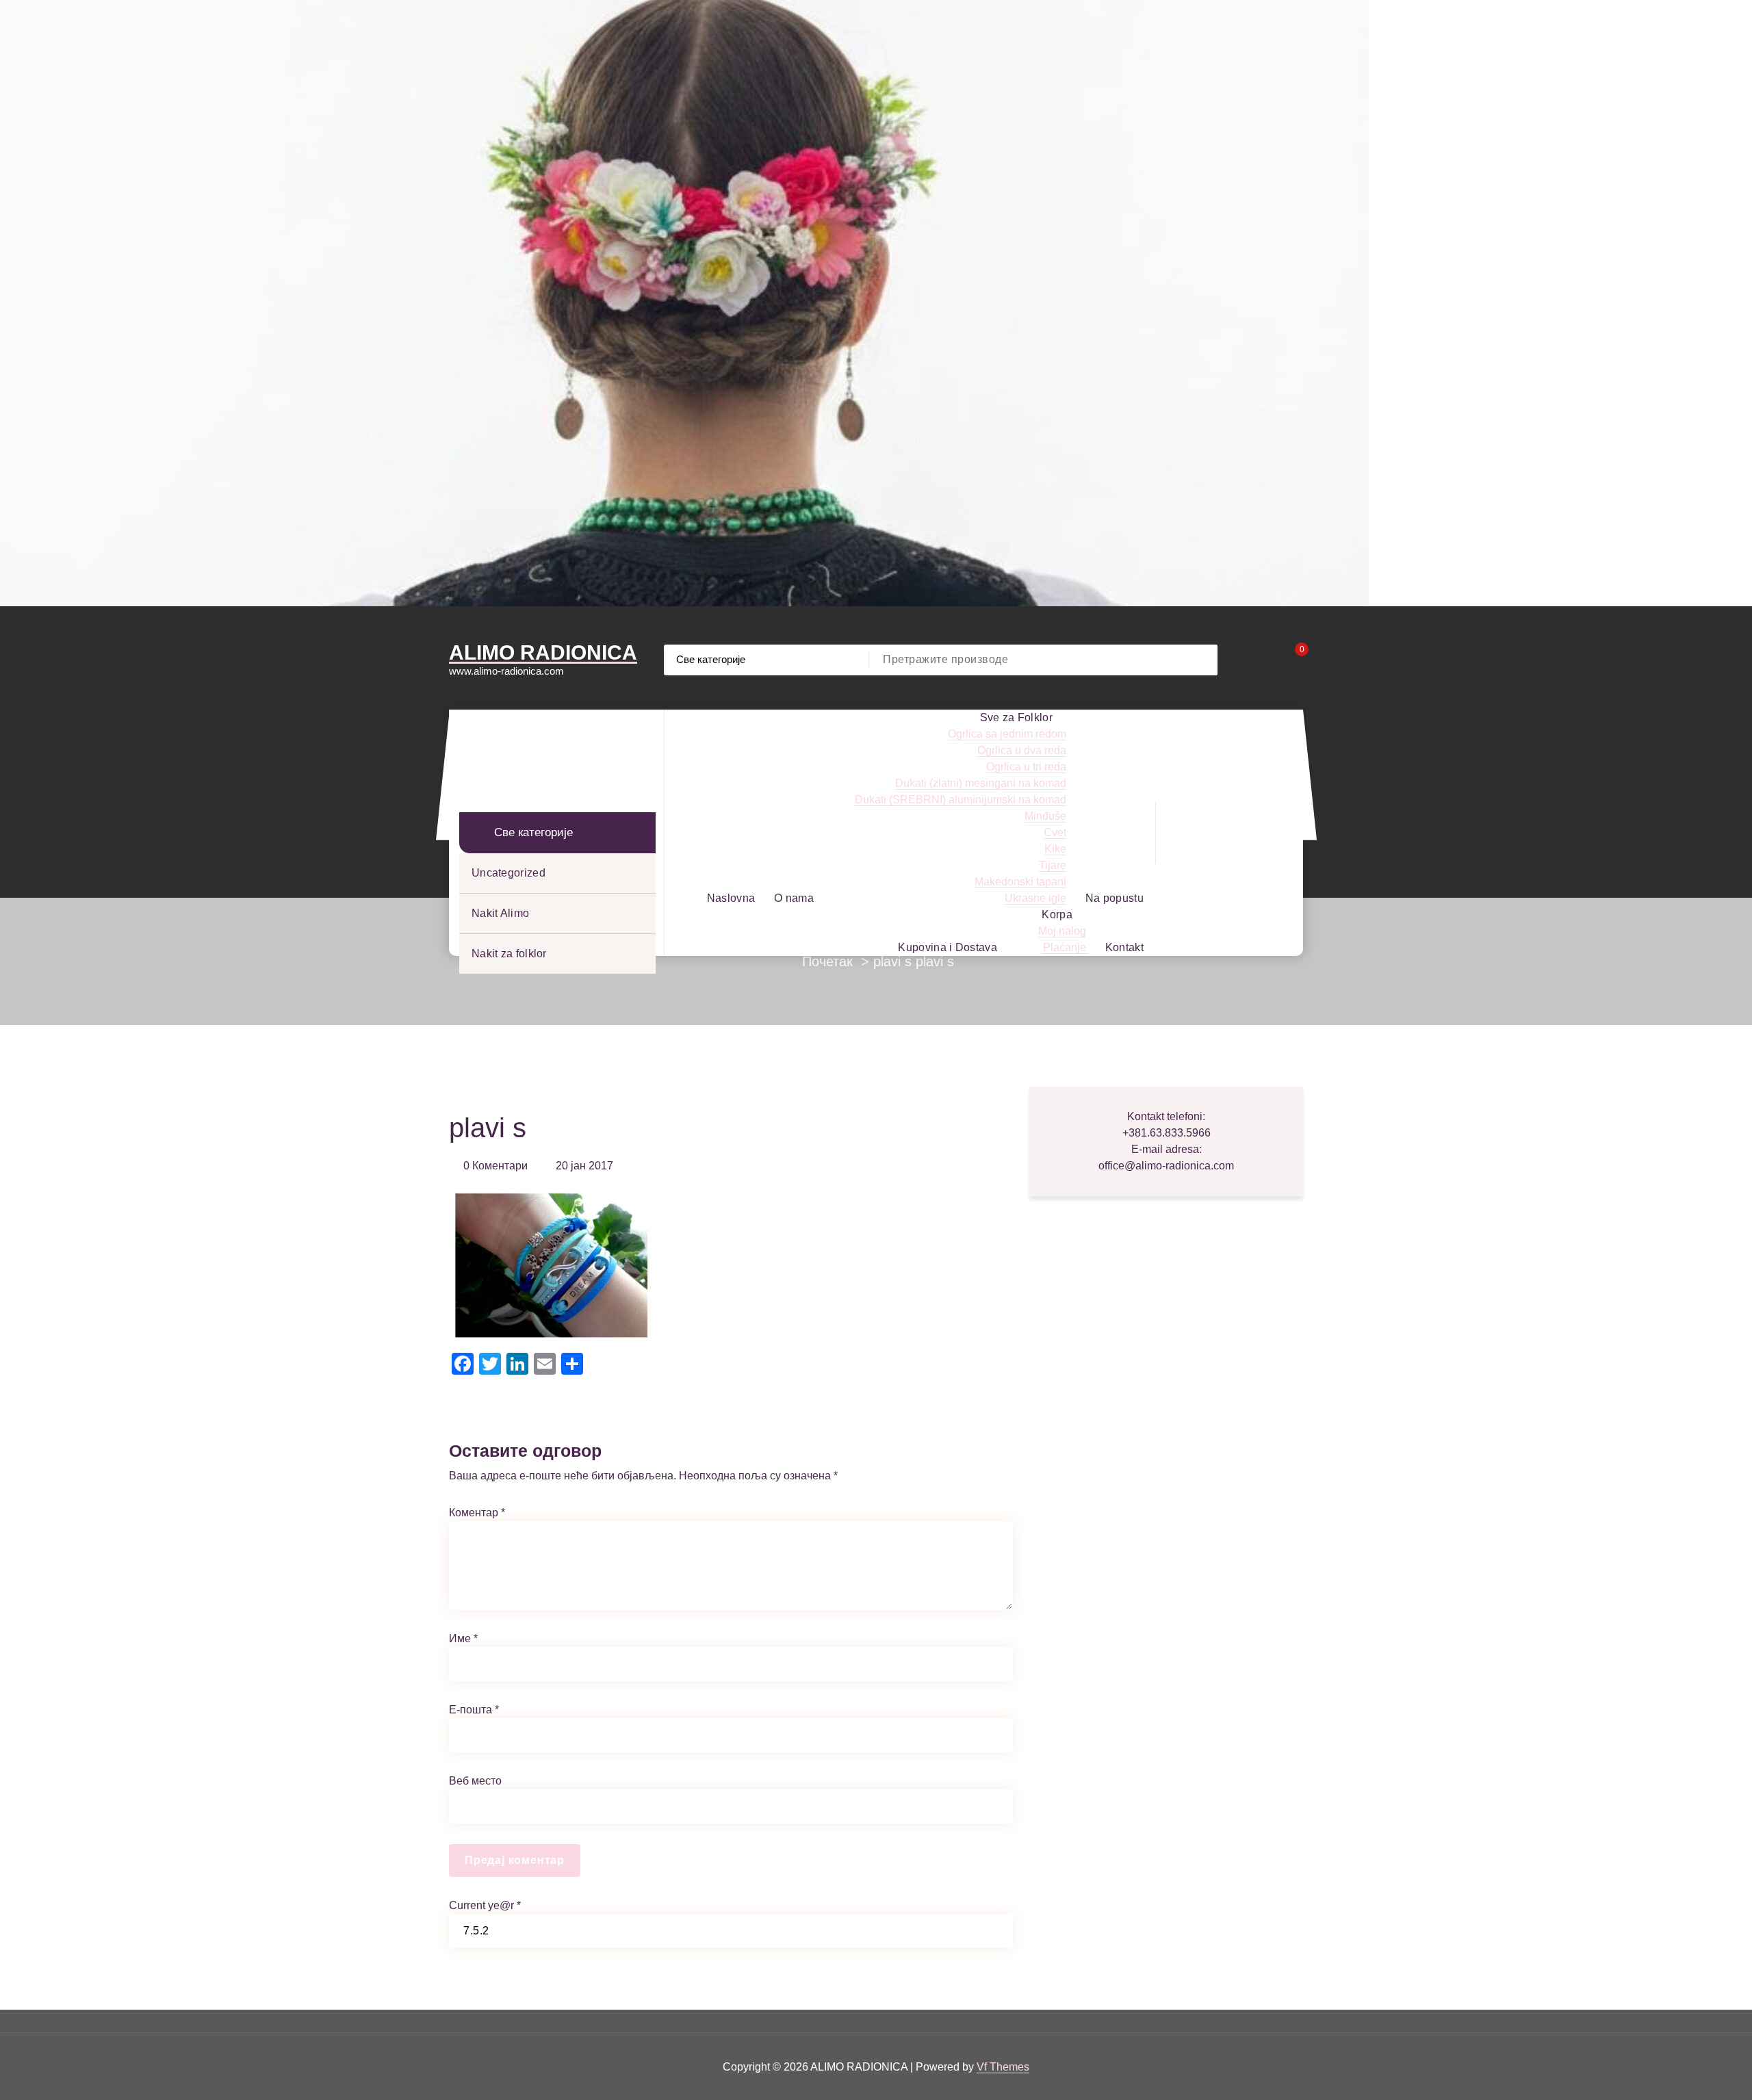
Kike (1055, 849)
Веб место (475, 1781)
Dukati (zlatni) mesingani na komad (981, 783)
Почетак (827, 961)
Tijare (1053, 865)
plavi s (892, 961)
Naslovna (731, 898)
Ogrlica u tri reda (1026, 767)
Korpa (1057, 915)
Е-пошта (474, 1710)
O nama (794, 898)
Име (463, 1638)
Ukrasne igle (1035, 898)
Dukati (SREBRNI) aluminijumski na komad (961, 800)
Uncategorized (508, 873)
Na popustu (1115, 898)
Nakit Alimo (500, 913)
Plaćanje (1065, 947)
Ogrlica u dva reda (1022, 750)
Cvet (1055, 832)
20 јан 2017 (584, 1166)
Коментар (477, 1513)
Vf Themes (1003, 2067)
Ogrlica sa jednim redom (1007, 734)
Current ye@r (485, 1905)
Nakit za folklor (509, 954)
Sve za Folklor (1016, 717)
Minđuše (1045, 816)
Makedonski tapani (1020, 882)
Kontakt (1124, 947)
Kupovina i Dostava (947, 947)
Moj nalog (1062, 931)
